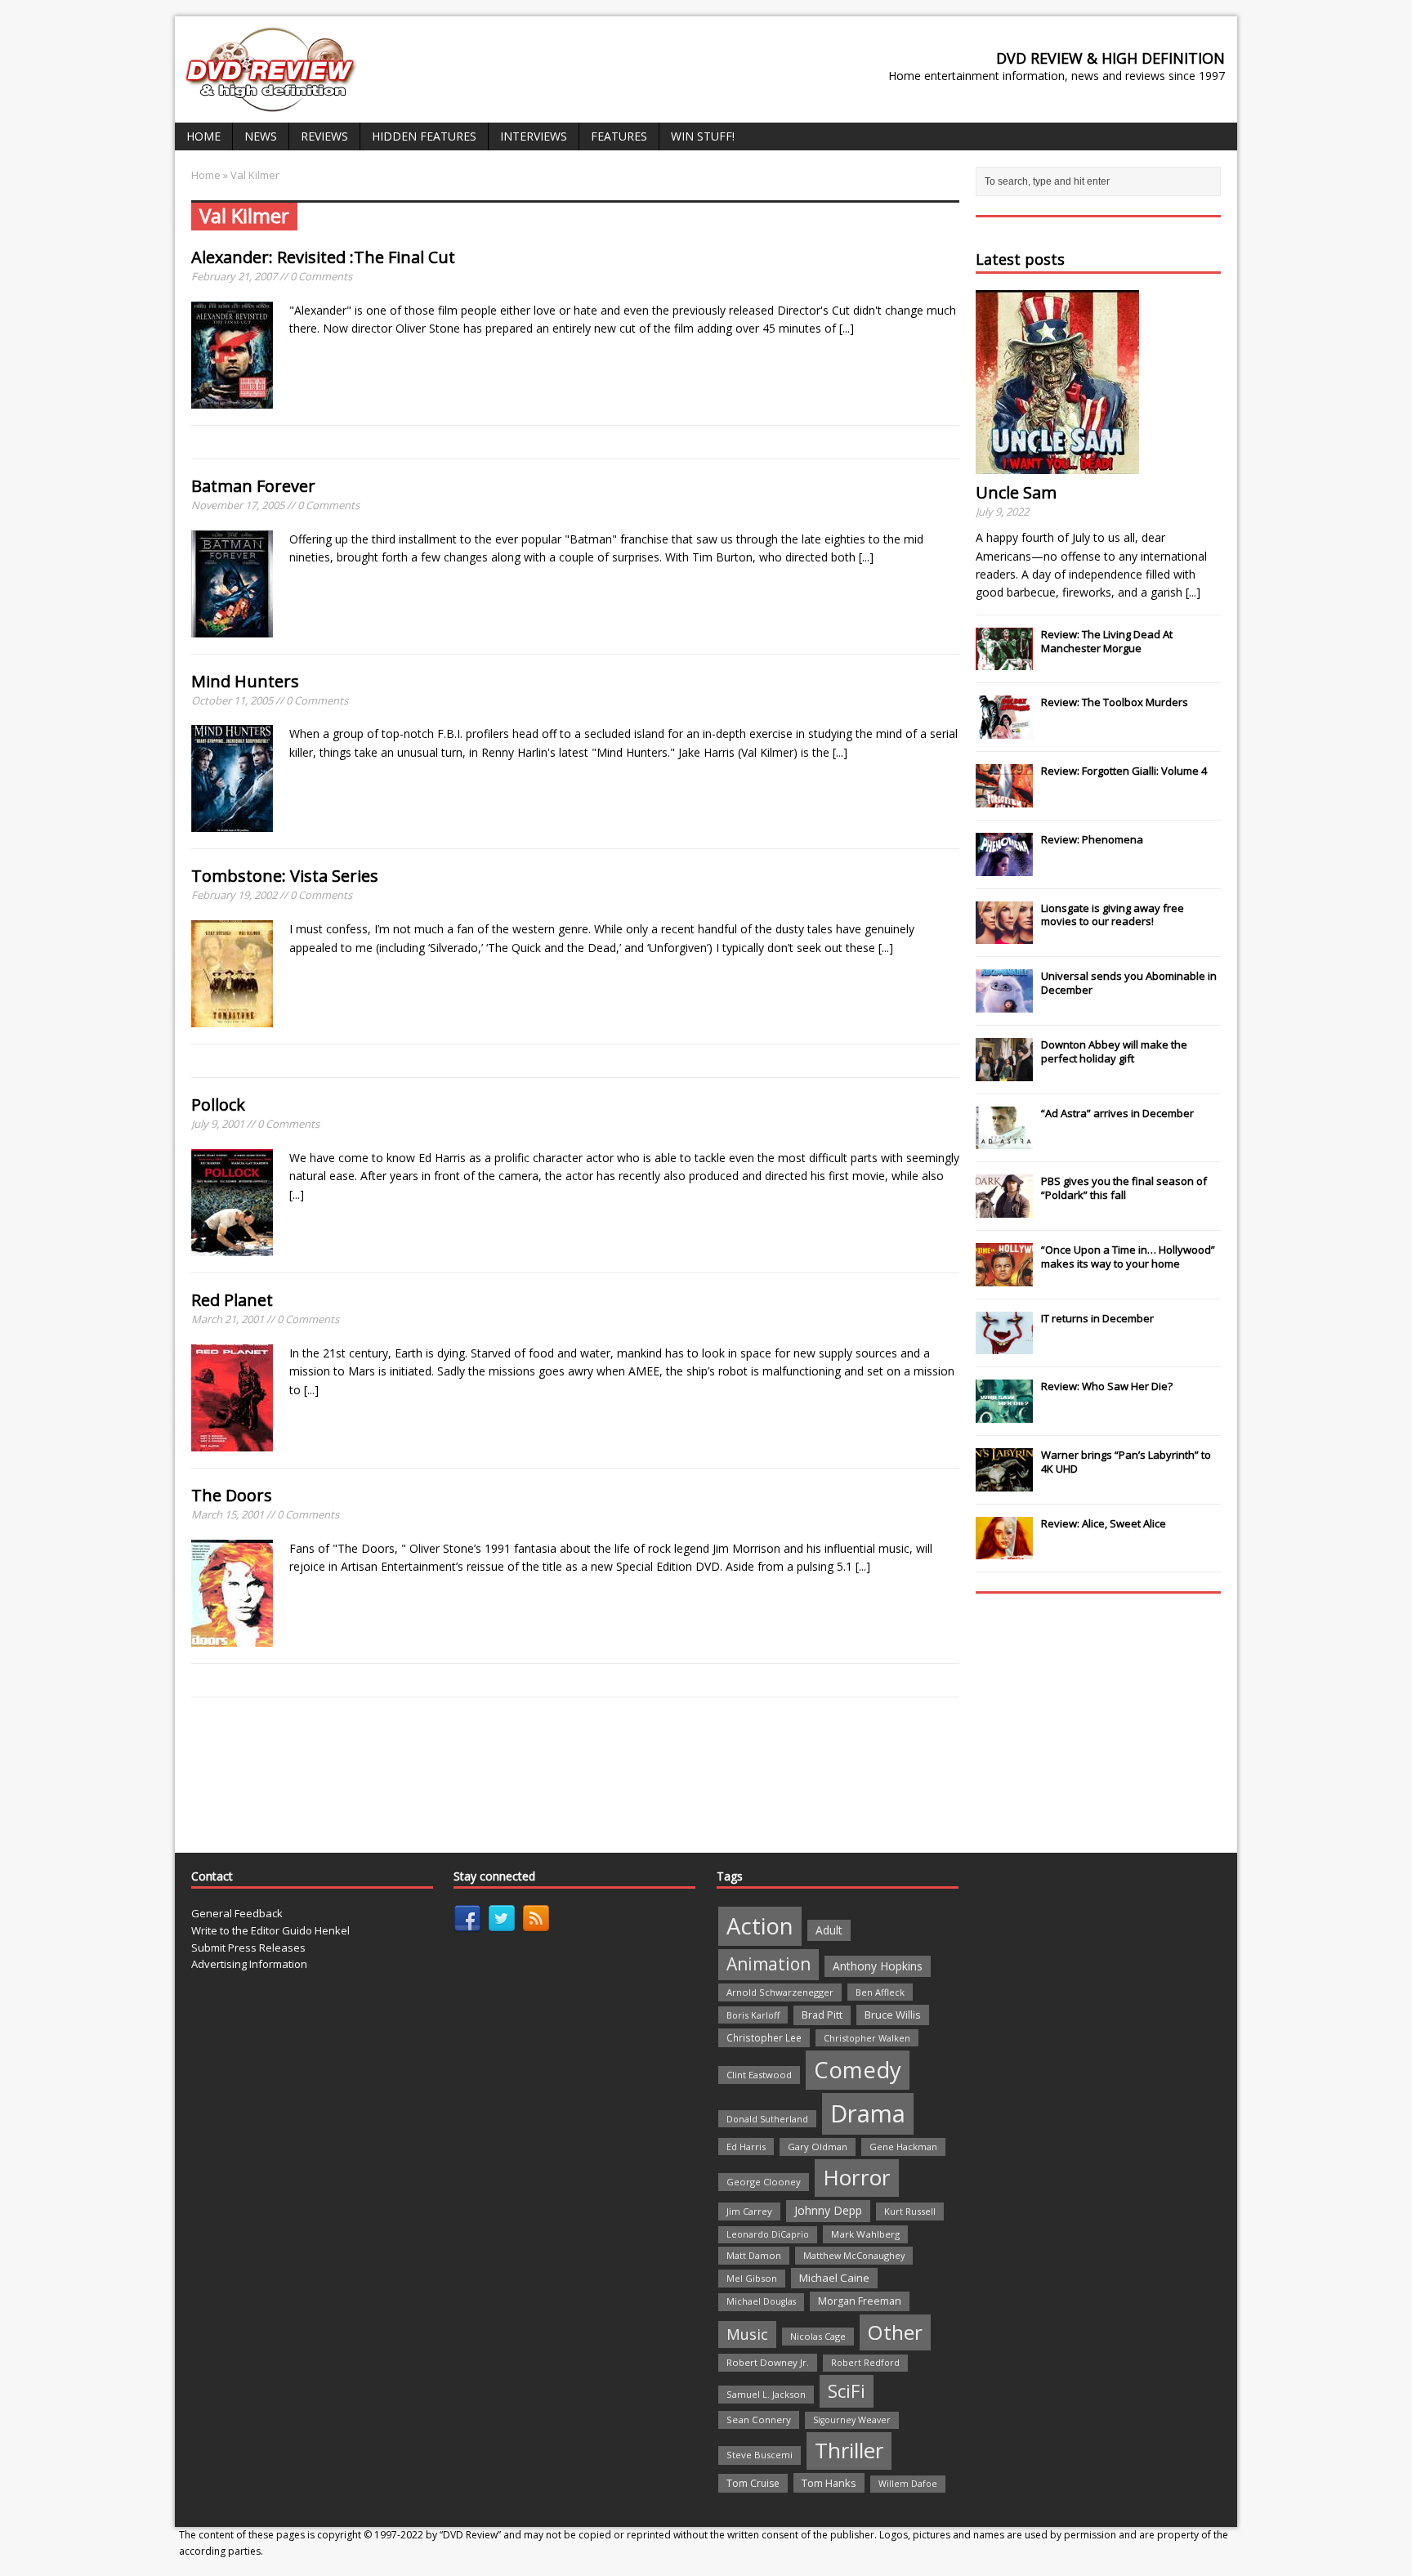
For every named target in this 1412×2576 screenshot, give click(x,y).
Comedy (858, 2070)
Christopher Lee (764, 2037)
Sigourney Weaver (852, 2420)
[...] (847, 328)
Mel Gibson (752, 2278)
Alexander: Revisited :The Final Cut (323, 257)
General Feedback (237, 1913)
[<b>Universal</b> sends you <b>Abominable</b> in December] (1004, 1004)
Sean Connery (759, 2419)
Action (760, 1926)
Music (747, 2334)
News (261, 136)
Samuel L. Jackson (766, 2394)
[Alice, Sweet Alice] (1004, 1551)
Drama (868, 2113)
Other (895, 2332)
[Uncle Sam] (1057, 465)
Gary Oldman (818, 2147)
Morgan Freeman (860, 2301)
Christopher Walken (867, 2038)
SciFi (847, 2391)
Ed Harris (746, 2147)
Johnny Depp (828, 2210)
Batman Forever (253, 486)
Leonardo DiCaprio (768, 2234)
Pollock (218, 1105)
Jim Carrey (749, 2211)
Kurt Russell (910, 2211)
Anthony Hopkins (878, 1966)
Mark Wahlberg (865, 2234)
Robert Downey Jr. (768, 2362)
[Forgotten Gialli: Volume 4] (1004, 798)
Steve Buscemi (760, 2455)
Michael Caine (834, 2278)
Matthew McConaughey (854, 2255)
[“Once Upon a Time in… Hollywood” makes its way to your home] (1004, 1277)
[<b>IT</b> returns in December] (1004, 1346)
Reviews (324, 136)
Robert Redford (865, 2363)
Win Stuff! (703, 136)
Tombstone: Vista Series (285, 876)
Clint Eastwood (759, 2075)
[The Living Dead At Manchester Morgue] (1004, 662)
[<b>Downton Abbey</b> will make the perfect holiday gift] (1004, 1072)
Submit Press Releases (248, 1948)
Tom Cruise (753, 2483)
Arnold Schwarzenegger (780, 1992)
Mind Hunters (245, 681)
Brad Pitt (822, 2015)
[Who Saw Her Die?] (1004, 1414)
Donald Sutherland (767, 2119)
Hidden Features (424, 136)
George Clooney (764, 2182)
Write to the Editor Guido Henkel (270, 1930)
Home (203, 136)
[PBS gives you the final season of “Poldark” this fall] (1004, 1209)
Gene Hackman (903, 2147)
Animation (769, 1964)
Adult (829, 1930)
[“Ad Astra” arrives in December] (1004, 1140)
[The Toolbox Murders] (1004, 730)
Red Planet (232, 1300)
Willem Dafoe (908, 2484)
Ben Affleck (880, 1992)
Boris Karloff (753, 2015)
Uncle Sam (1016, 492)
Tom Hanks (829, 2483)
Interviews (534, 136)
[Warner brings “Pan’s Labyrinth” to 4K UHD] (1004, 1483)
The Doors (232, 1495)
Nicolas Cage (818, 2336)
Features (619, 136)
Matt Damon (754, 2255)
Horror (857, 2177)
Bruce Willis (893, 2015)
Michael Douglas (761, 2301)
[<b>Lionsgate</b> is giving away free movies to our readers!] (1004, 935)
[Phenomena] (1004, 867)
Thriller (849, 2450)
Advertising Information (249, 1964)
